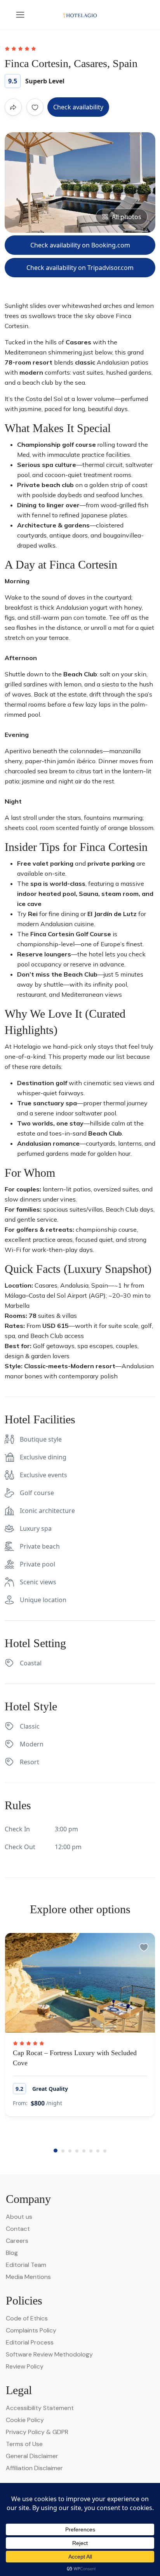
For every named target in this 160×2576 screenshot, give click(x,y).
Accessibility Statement (40, 2408)
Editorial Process (30, 2342)
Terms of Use (24, 2444)
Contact (18, 2229)
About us (19, 2217)
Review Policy (25, 2366)
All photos (127, 217)
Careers (17, 2241)
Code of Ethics (27, 2318)
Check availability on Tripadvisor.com (80, 268)
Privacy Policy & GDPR (37, 2432)
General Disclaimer (32, 2456)
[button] (56, 2151)
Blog (12, 2253)
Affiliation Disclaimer (34, 2468)
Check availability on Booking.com (80, 245)
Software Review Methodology (49, 2354)
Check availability (78, 107)
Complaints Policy (31, 2330)
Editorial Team (26, 2265)
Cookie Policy (25, 2420)
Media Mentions (28, 2277)
